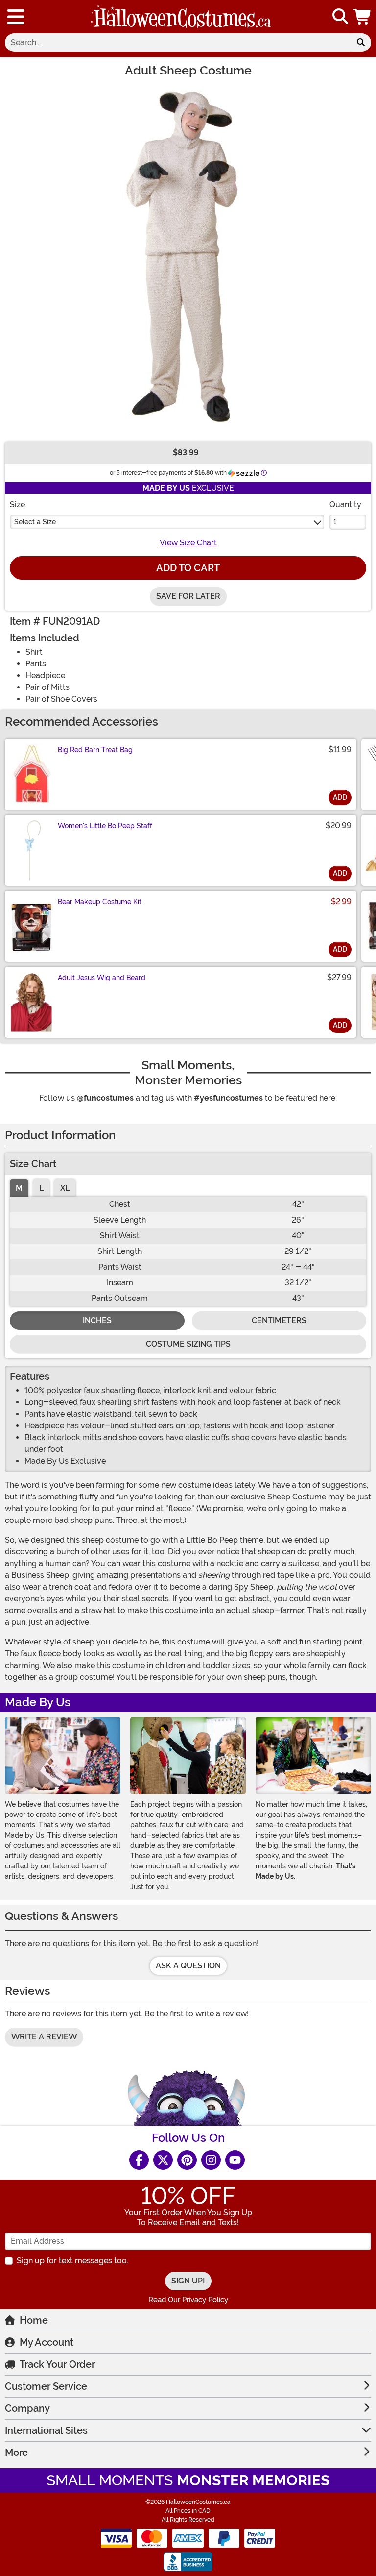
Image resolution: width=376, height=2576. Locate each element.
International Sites (46, 2430)
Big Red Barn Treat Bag (95, 750)
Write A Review (44, 2037)
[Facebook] (139, 2160)
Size (17, 504)
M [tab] (19, 1188)
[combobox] (178, 43)
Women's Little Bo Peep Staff (105, 826)
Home (34, 2320)
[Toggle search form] (340, 17)
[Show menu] (16, 17)
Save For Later (188, 596)
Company (27, 2408)
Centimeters (279, 1320)
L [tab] (41, 1188)
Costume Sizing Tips (188, 1344)
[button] (363, 17)
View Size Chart (188, 543)
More (16, 2453)
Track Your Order (57, 2364)
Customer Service (46, 2386)
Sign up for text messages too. (72, 2261)
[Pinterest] (187, 2160)
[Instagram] (211, 2160)
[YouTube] (235, 2160)
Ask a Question (188, 1966)
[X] (163, 2160)
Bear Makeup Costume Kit (100, 902)
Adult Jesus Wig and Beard (102, 978)
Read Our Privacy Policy (188, 2300)
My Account (47, 2342)
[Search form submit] (361, 43)
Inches (97, 1320)
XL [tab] (65, 1188)
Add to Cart (188, 568)
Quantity (345, 504)
